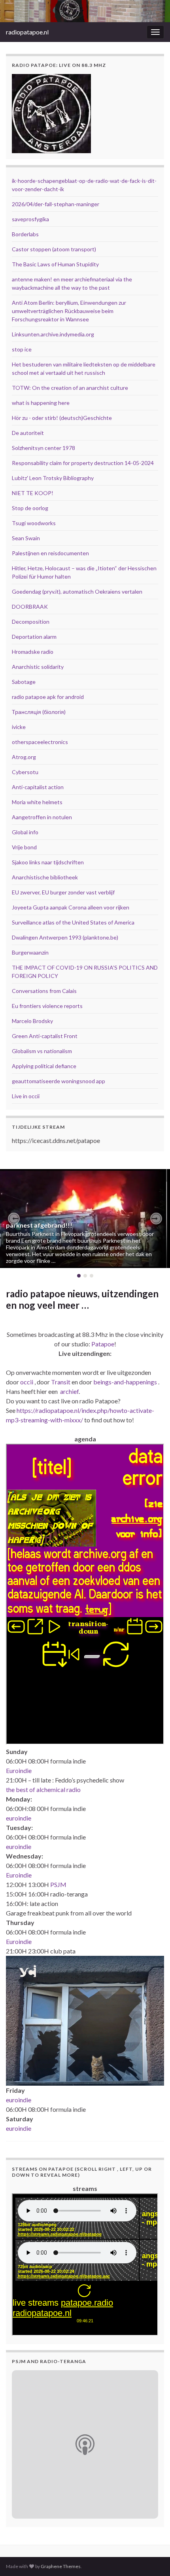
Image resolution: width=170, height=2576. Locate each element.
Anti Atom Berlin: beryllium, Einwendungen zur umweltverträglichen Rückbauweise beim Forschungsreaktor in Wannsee (69, 311)
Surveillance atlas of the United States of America (73, 922)
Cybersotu (25, 772)
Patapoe (103, 1344)
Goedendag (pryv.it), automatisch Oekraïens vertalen (77, 591)
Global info (25, 832)
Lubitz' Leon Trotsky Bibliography (53, 478)
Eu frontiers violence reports (47, 1006)
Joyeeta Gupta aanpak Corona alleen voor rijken (71, 907)
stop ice (22, 349)
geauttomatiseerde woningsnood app (59, 1081)
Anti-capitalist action (38, 787)
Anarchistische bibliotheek (45, 877)
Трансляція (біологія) (39, 712)
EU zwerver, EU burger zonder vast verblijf (63, 892)
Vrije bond (24, 847)
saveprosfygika (30, 219)
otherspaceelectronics (40, 742)
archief (69, 1391)
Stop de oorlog (30, 508)
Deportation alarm (34, 637)
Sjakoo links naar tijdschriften (48, 862)
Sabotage (24, 682)
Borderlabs (25, 234)
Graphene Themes (61, 2566)
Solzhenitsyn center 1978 (43, 448)
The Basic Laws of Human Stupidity (55, 264)
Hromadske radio (33, 652)
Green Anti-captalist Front (45, 1036)
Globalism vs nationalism (42, 1051)
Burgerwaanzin (30, 952)
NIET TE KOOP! (33, 493)
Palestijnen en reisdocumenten (50, 553)
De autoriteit (28, 433)
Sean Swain (26, 538)
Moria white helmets (37, 802)
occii (27, 1382)
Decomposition (31, 622)
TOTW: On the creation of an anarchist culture (70, 388)
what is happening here (41, 403)
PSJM (58, 1884)
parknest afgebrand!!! (39, 1225)
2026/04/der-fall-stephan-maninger (56, 204)
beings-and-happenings (125, 1382)
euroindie (19, 1818)
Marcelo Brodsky (32, 1021)
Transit (61, 1382)
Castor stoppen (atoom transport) (54, 249)
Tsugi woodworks (34, 523)
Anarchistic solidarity (38, 667)
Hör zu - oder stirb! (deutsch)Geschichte (62, 418)
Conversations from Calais (44, 991)
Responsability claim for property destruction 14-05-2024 (83, 463)
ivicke (19, 727)
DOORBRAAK (30, 607)
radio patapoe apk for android (48, 697)
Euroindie (19, 1770)
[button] (14, 1219)
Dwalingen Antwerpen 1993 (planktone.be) (65, 937)
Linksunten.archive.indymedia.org (53, 334)
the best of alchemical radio (43, 1789)
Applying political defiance (44, 1066)
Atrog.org (24, 757)
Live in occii (26, 1096)
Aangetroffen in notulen (42, 817)
